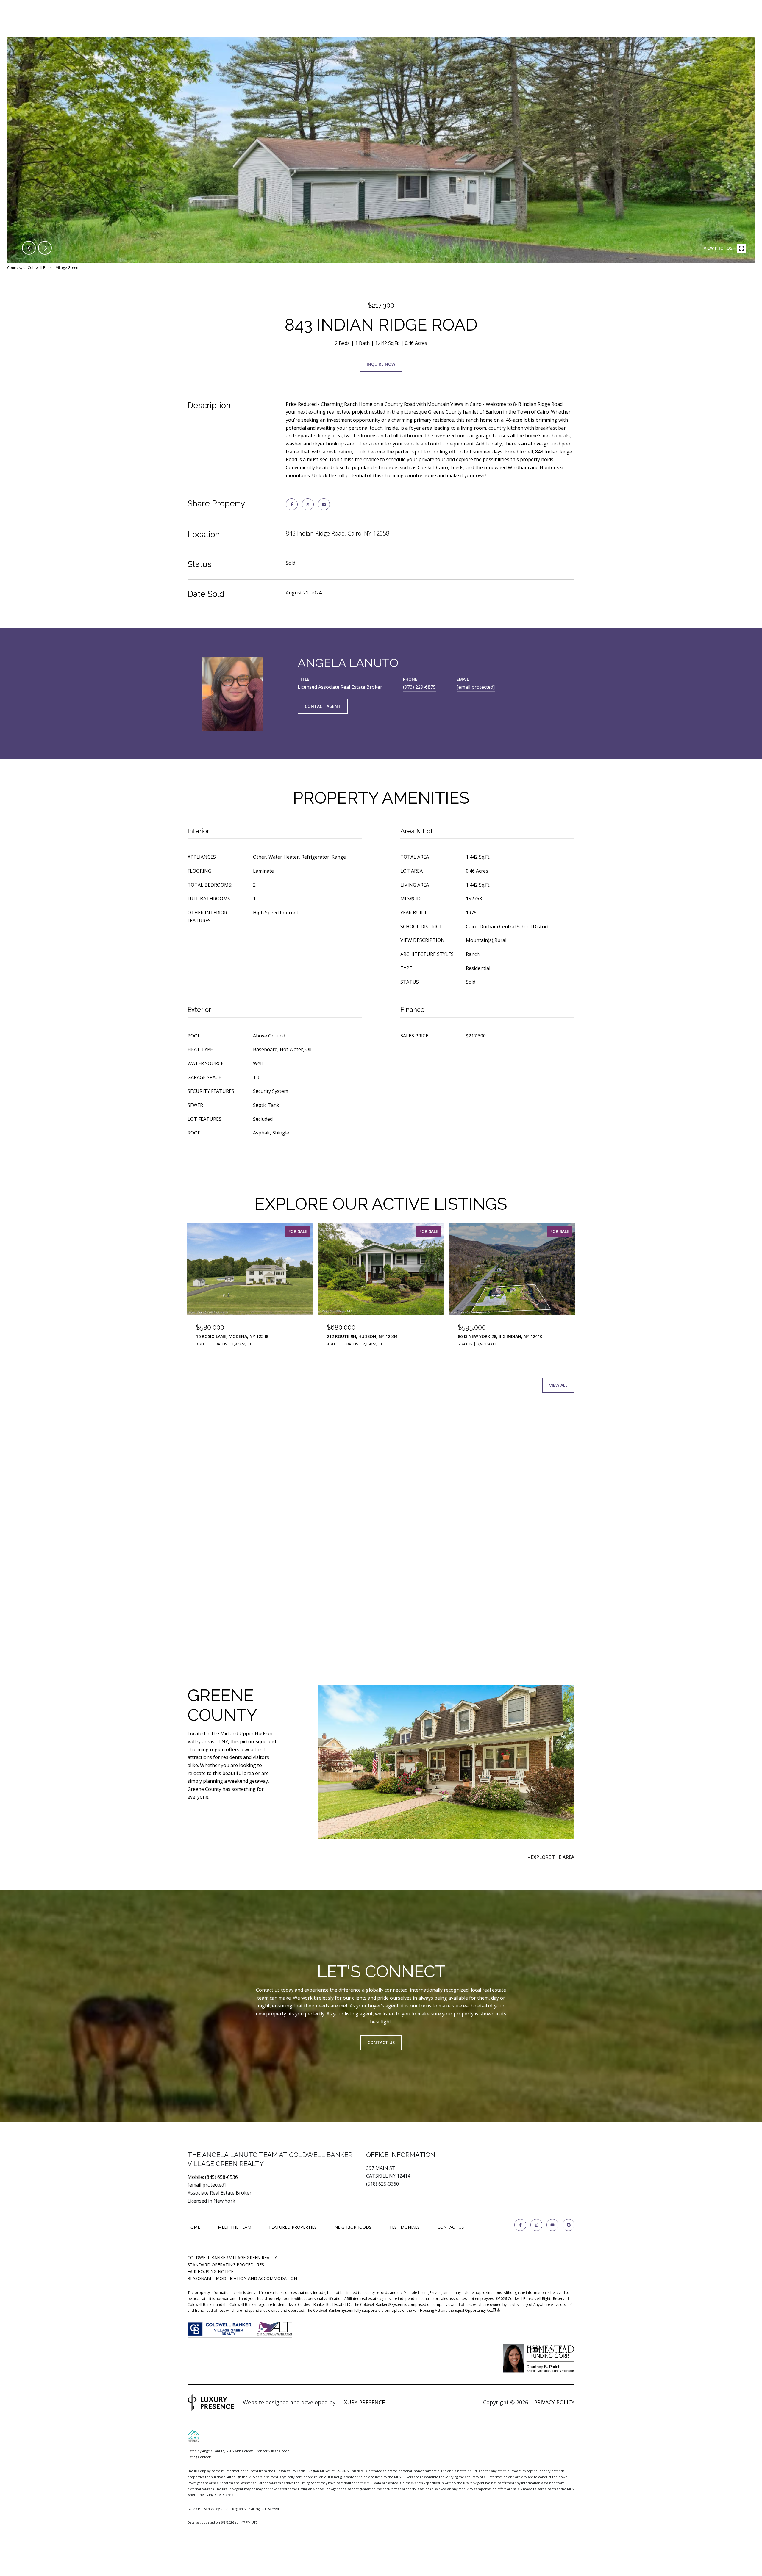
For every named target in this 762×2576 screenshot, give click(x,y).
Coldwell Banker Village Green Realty (232, 2257)
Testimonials (405, 2227)
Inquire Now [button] (381, 364)
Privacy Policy (554, 2402)
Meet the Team (235, 2227)
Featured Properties (293, 2227)
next (45, 248)
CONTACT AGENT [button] (323, 706)
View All (558, 1385)
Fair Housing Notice (210, 2271)
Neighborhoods (353, 2227)
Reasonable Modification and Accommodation (242, 2278)
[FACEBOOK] (520, 2225)
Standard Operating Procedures (226, 2265)
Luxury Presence (361, 2402)
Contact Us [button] (381, 2042)
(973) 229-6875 (419, 687)
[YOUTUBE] (552, 2225)
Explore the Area (553, 1857)
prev (29, 248)
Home (194, 2227)
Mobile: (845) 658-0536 (213, 2177)
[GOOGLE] (569, 2225)
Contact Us (451, 2227)
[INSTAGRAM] (536, 2225)
